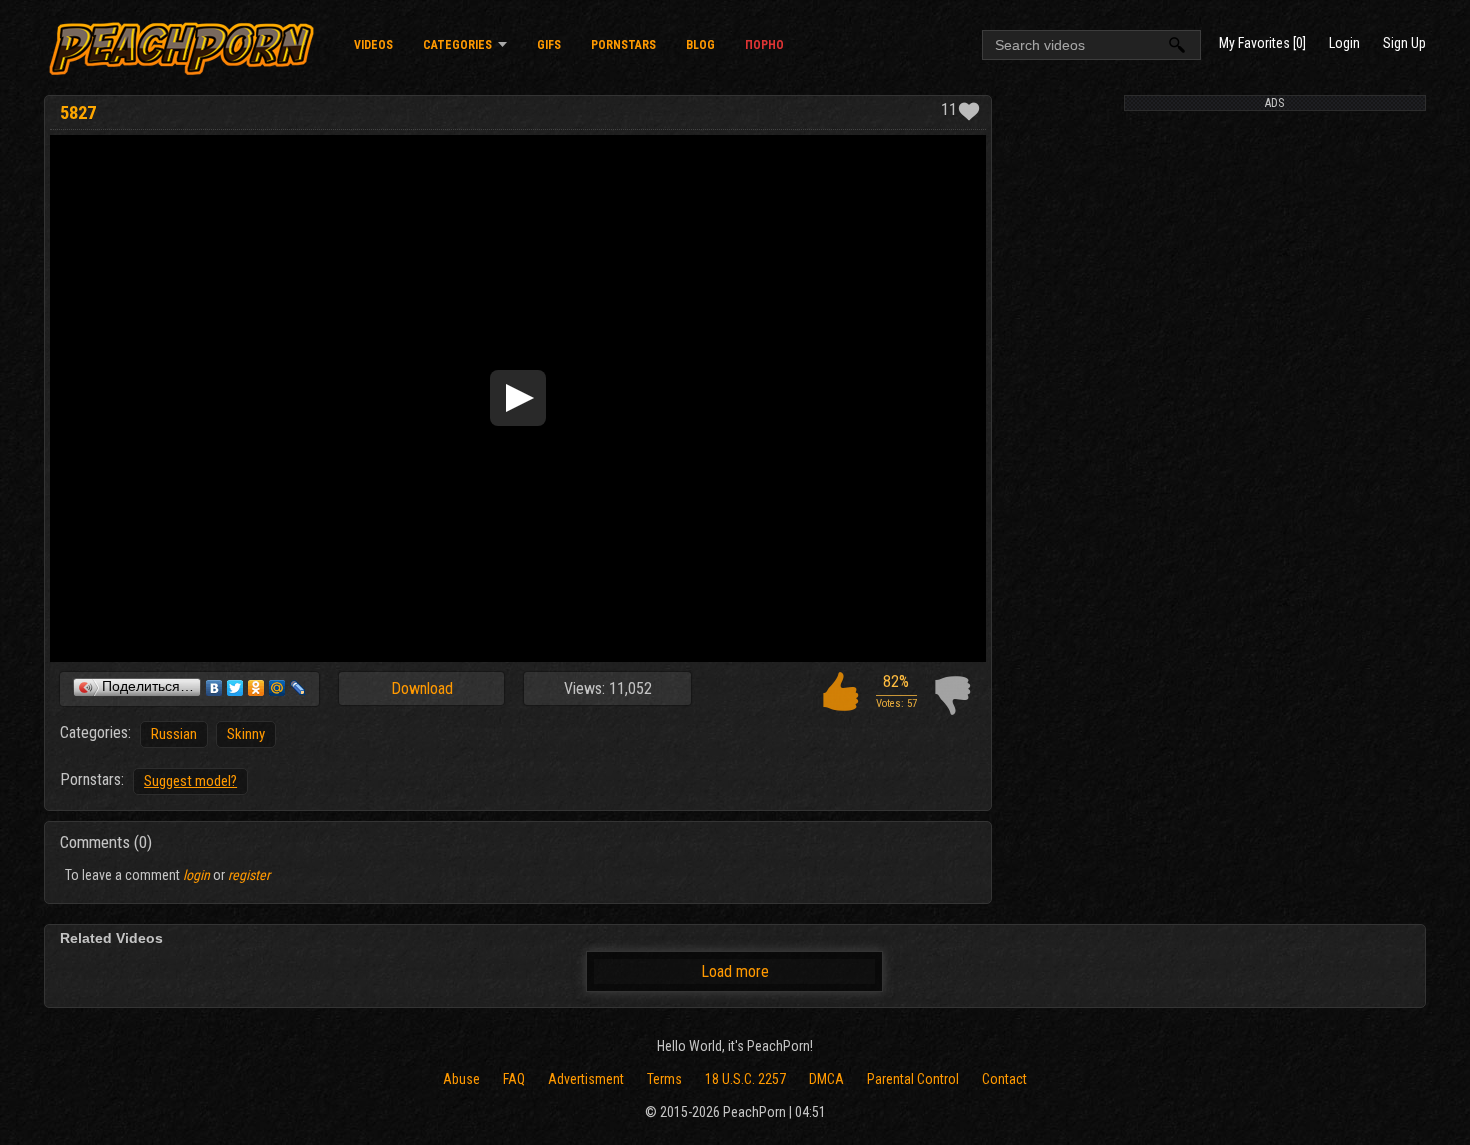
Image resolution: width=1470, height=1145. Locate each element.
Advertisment (586, 1079)
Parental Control (913, 1079)
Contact (1004, 1079)
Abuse (461, 1079)
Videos (373, 45)
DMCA (826, 1079)
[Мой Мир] (277, 688)
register (249, 875)
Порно (764, 45)
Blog (700, 45)
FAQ (514, 1079)
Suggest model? (190, 781)
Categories (457, 45)
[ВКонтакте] (214, 688)
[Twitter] (235, 688)
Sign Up (1404, 43)
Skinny (246, 734)
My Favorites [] (1262, 43)
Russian (174, 734)
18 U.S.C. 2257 (745, 1079)
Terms (664, 1079)
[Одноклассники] (256, 688)
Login (1344, 43)
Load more (735, 971)
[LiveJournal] (298, 688)
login (196, 875)
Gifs (549, 45)
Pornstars (623, 45)
